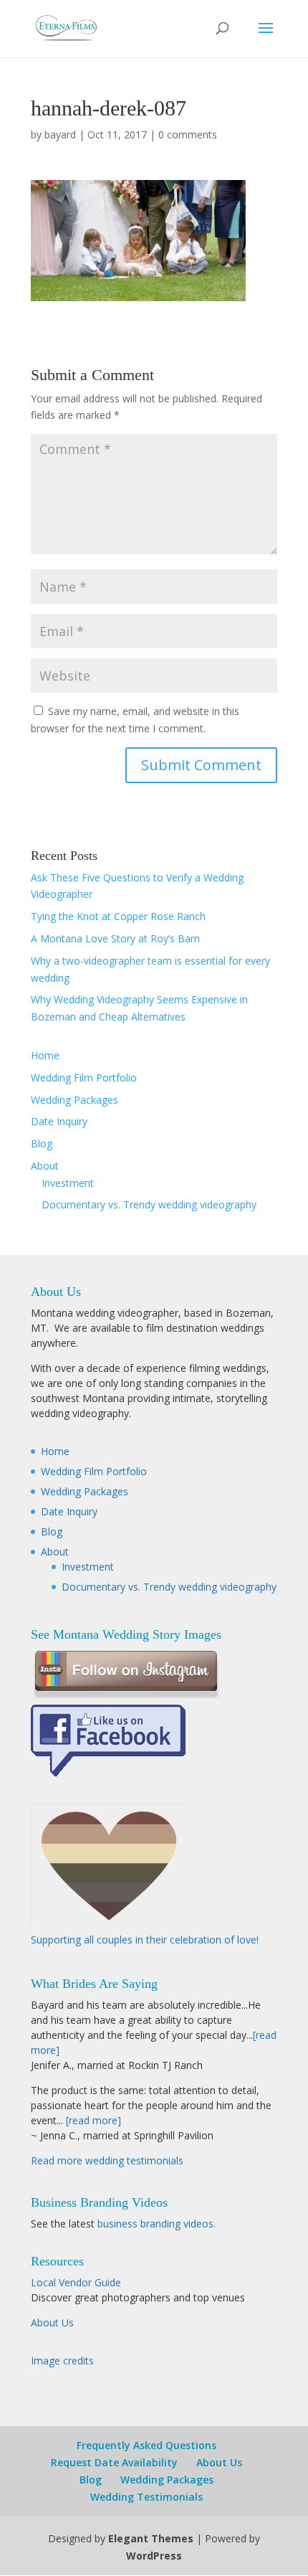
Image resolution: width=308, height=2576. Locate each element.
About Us (52, 2322)
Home (45, 1055)
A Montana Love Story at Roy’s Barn (115, 938)
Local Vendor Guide (76, 2282)
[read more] (93, 2120)
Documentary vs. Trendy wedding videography (149, 1204)
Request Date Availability (114, 2462)
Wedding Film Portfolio (84, 1078)
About (45, 1166)
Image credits (62, 2360)
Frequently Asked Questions (146, 2445)
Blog (42, 1143)
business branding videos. (157, 2224)
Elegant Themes (151, 2538)
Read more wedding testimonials (107, 2160)
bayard (60, 134)
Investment (68, 1183)
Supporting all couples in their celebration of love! (145, 1940)
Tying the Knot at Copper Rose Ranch (118, 916)
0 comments (188, 134)
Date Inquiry (59, 1121)
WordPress (154, 2556)
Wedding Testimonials (146, 2497)
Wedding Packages (74, 1100)
